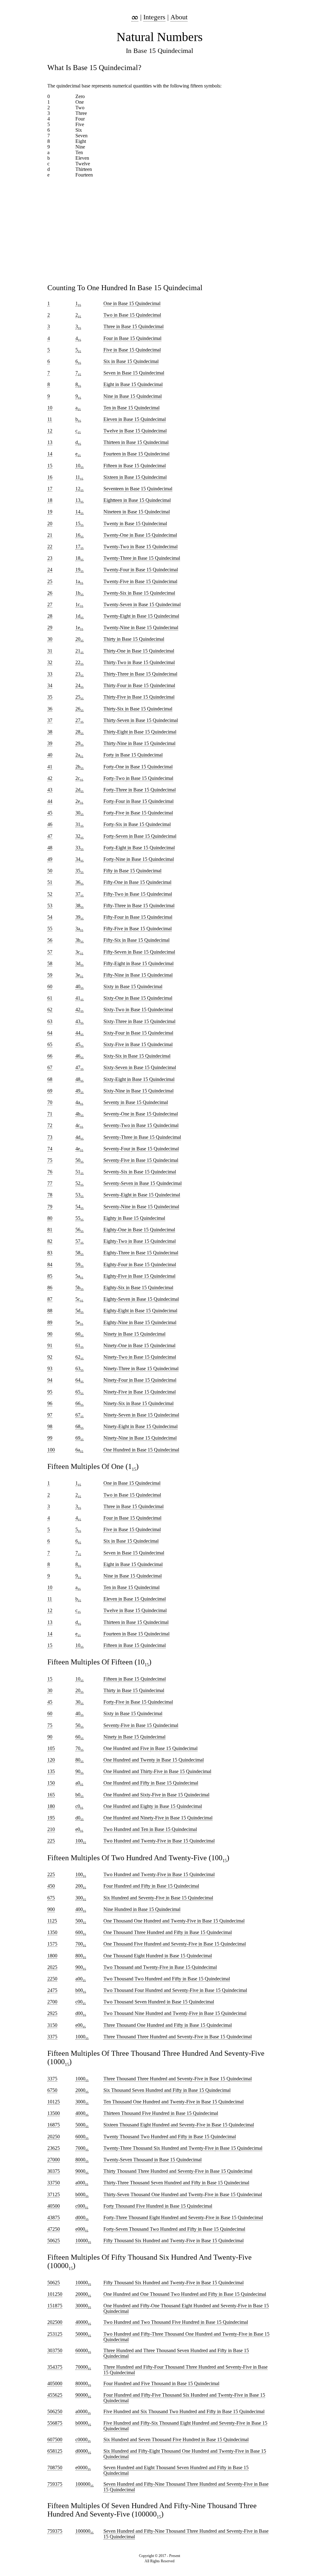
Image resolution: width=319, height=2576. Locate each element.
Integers (154, 17)
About (179, 17)
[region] (159, 228)
